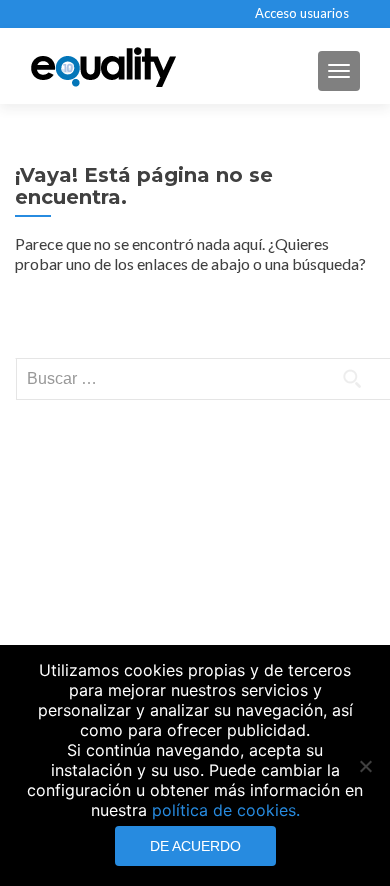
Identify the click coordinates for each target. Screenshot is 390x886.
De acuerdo (195, 846)
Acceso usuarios (302, 13)
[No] (365, 766)
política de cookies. (226, 810)
